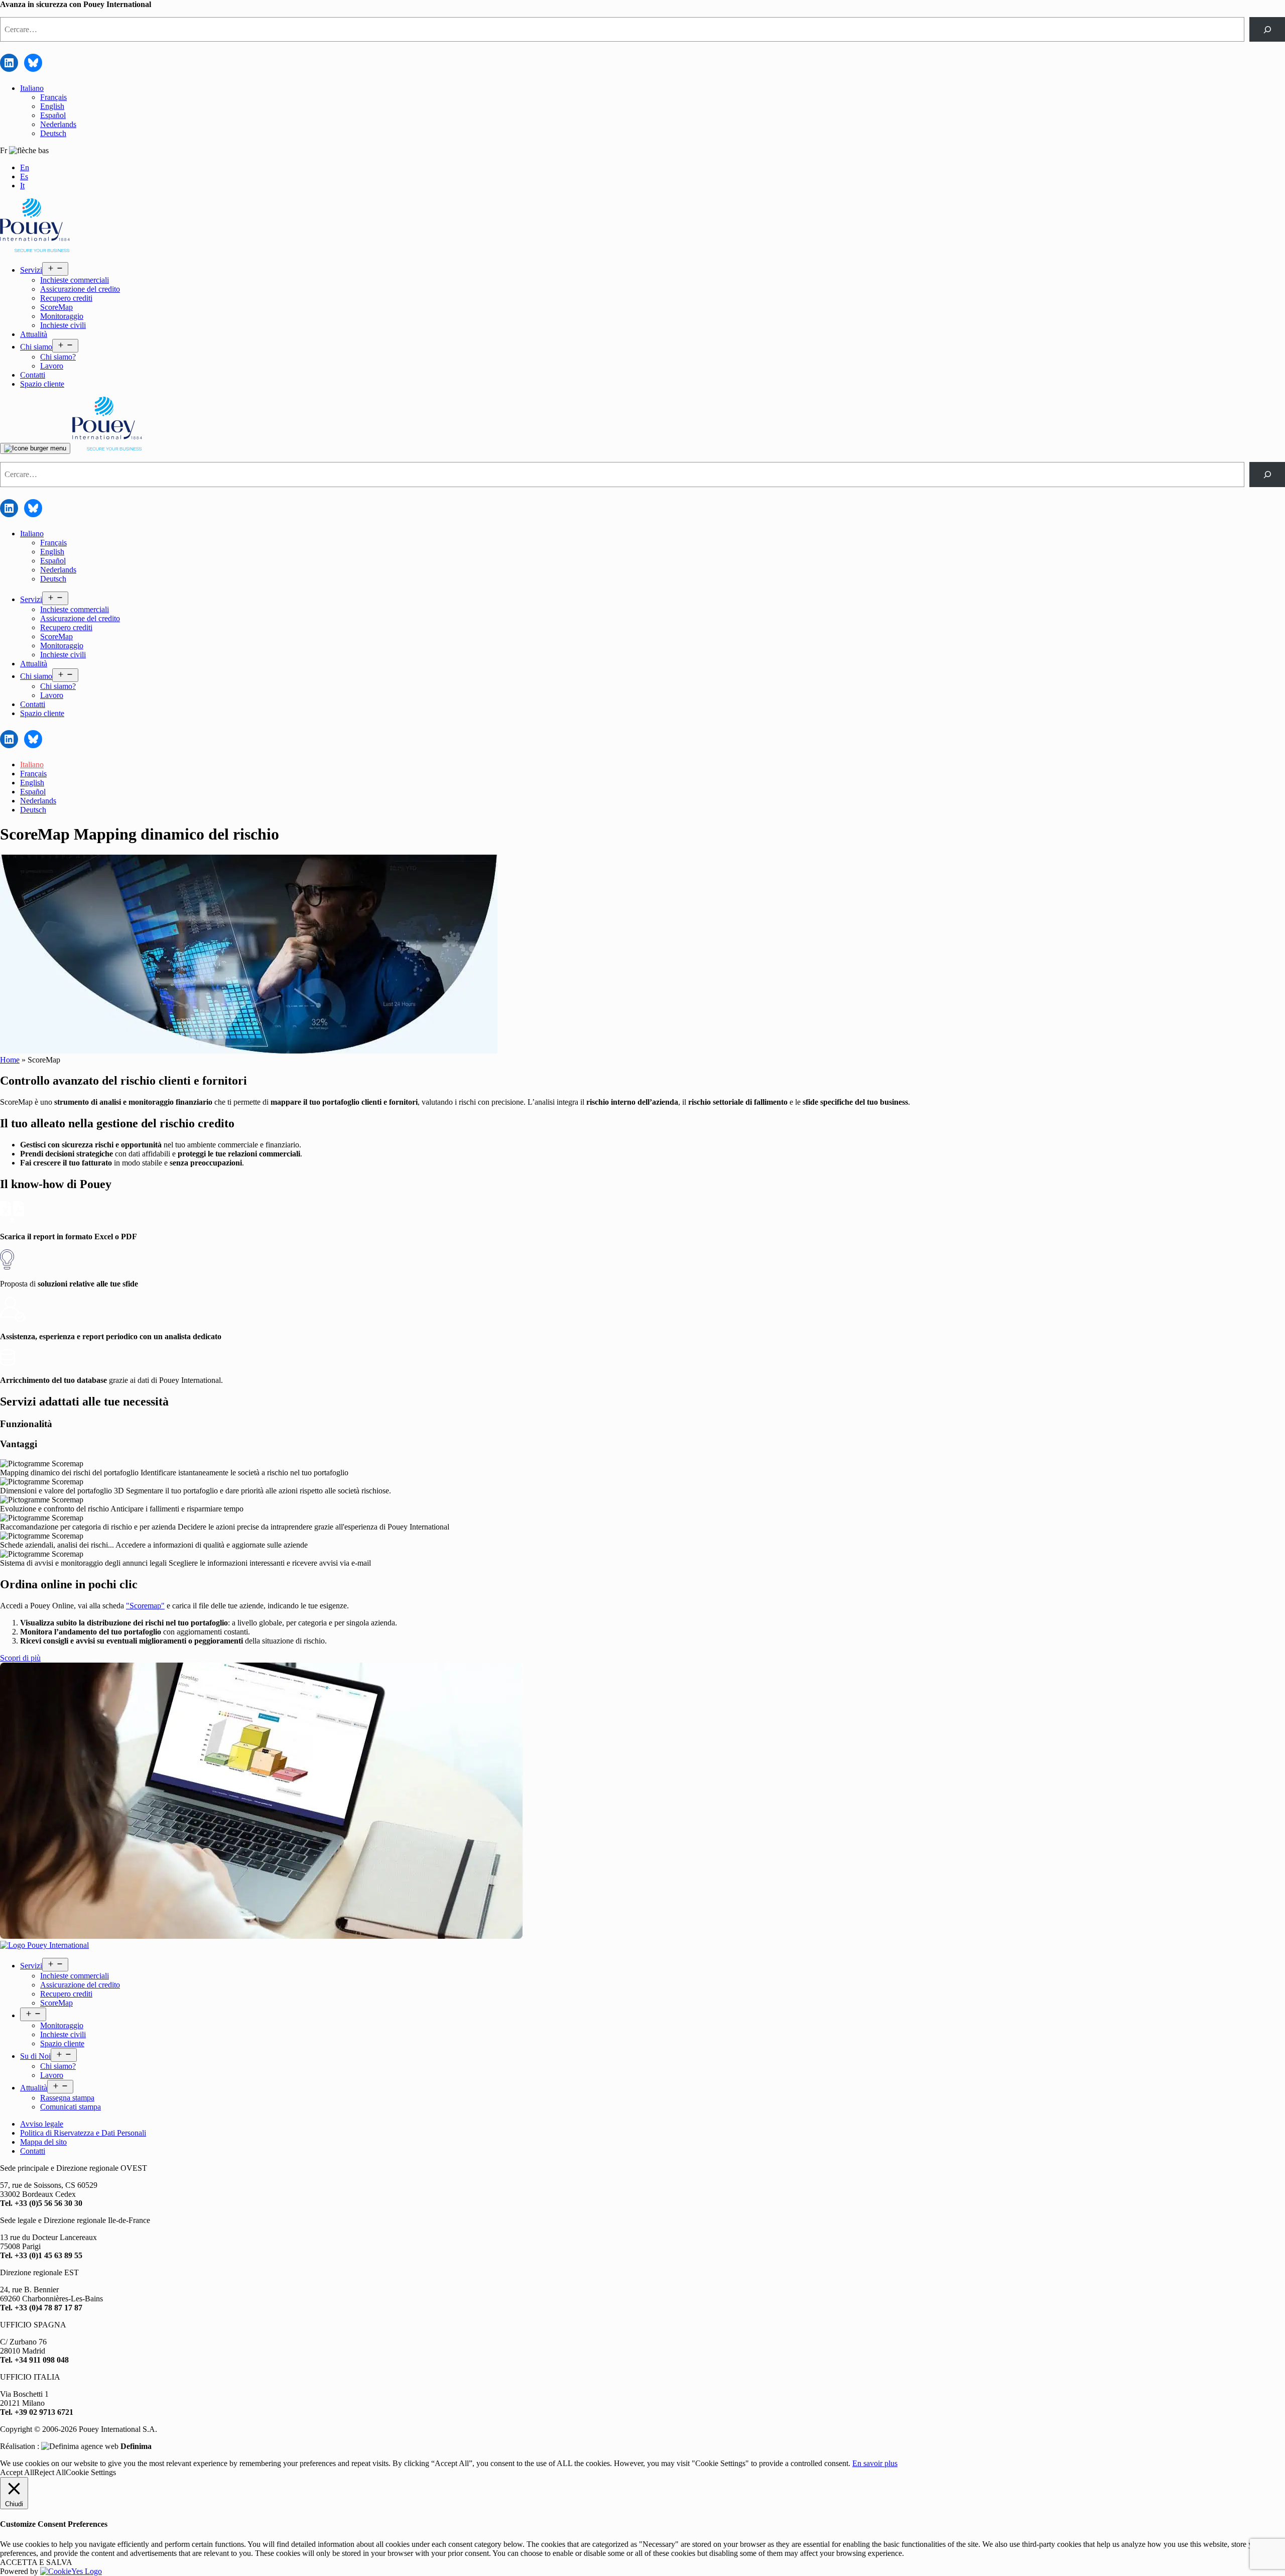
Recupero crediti (66, 298)
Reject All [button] (50, 2472)
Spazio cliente (42, 384)
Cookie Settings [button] (91, 2472)
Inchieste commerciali (75, 280)
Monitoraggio (62, 316)
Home (10, 1060)
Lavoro (52, 366)
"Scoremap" (145, 1606)
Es (24, 177)
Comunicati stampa (71, 2107)
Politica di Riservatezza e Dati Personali (83, 2133)
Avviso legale (42, 2124)
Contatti (33, 375)
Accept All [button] (17, 2472)
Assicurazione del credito (80, 289)
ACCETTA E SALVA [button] (36, 2562)
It (22, 186)
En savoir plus (875, 2463)
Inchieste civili (63, 325)
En (25, 167)
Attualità (34, 334)
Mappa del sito (43, 2142)
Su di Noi (35, 2056)
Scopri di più (20, 1658)
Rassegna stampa (67, 2098)
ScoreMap (56, 307)
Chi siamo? (58, 357)
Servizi (31, 270)
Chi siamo (36, 347)
